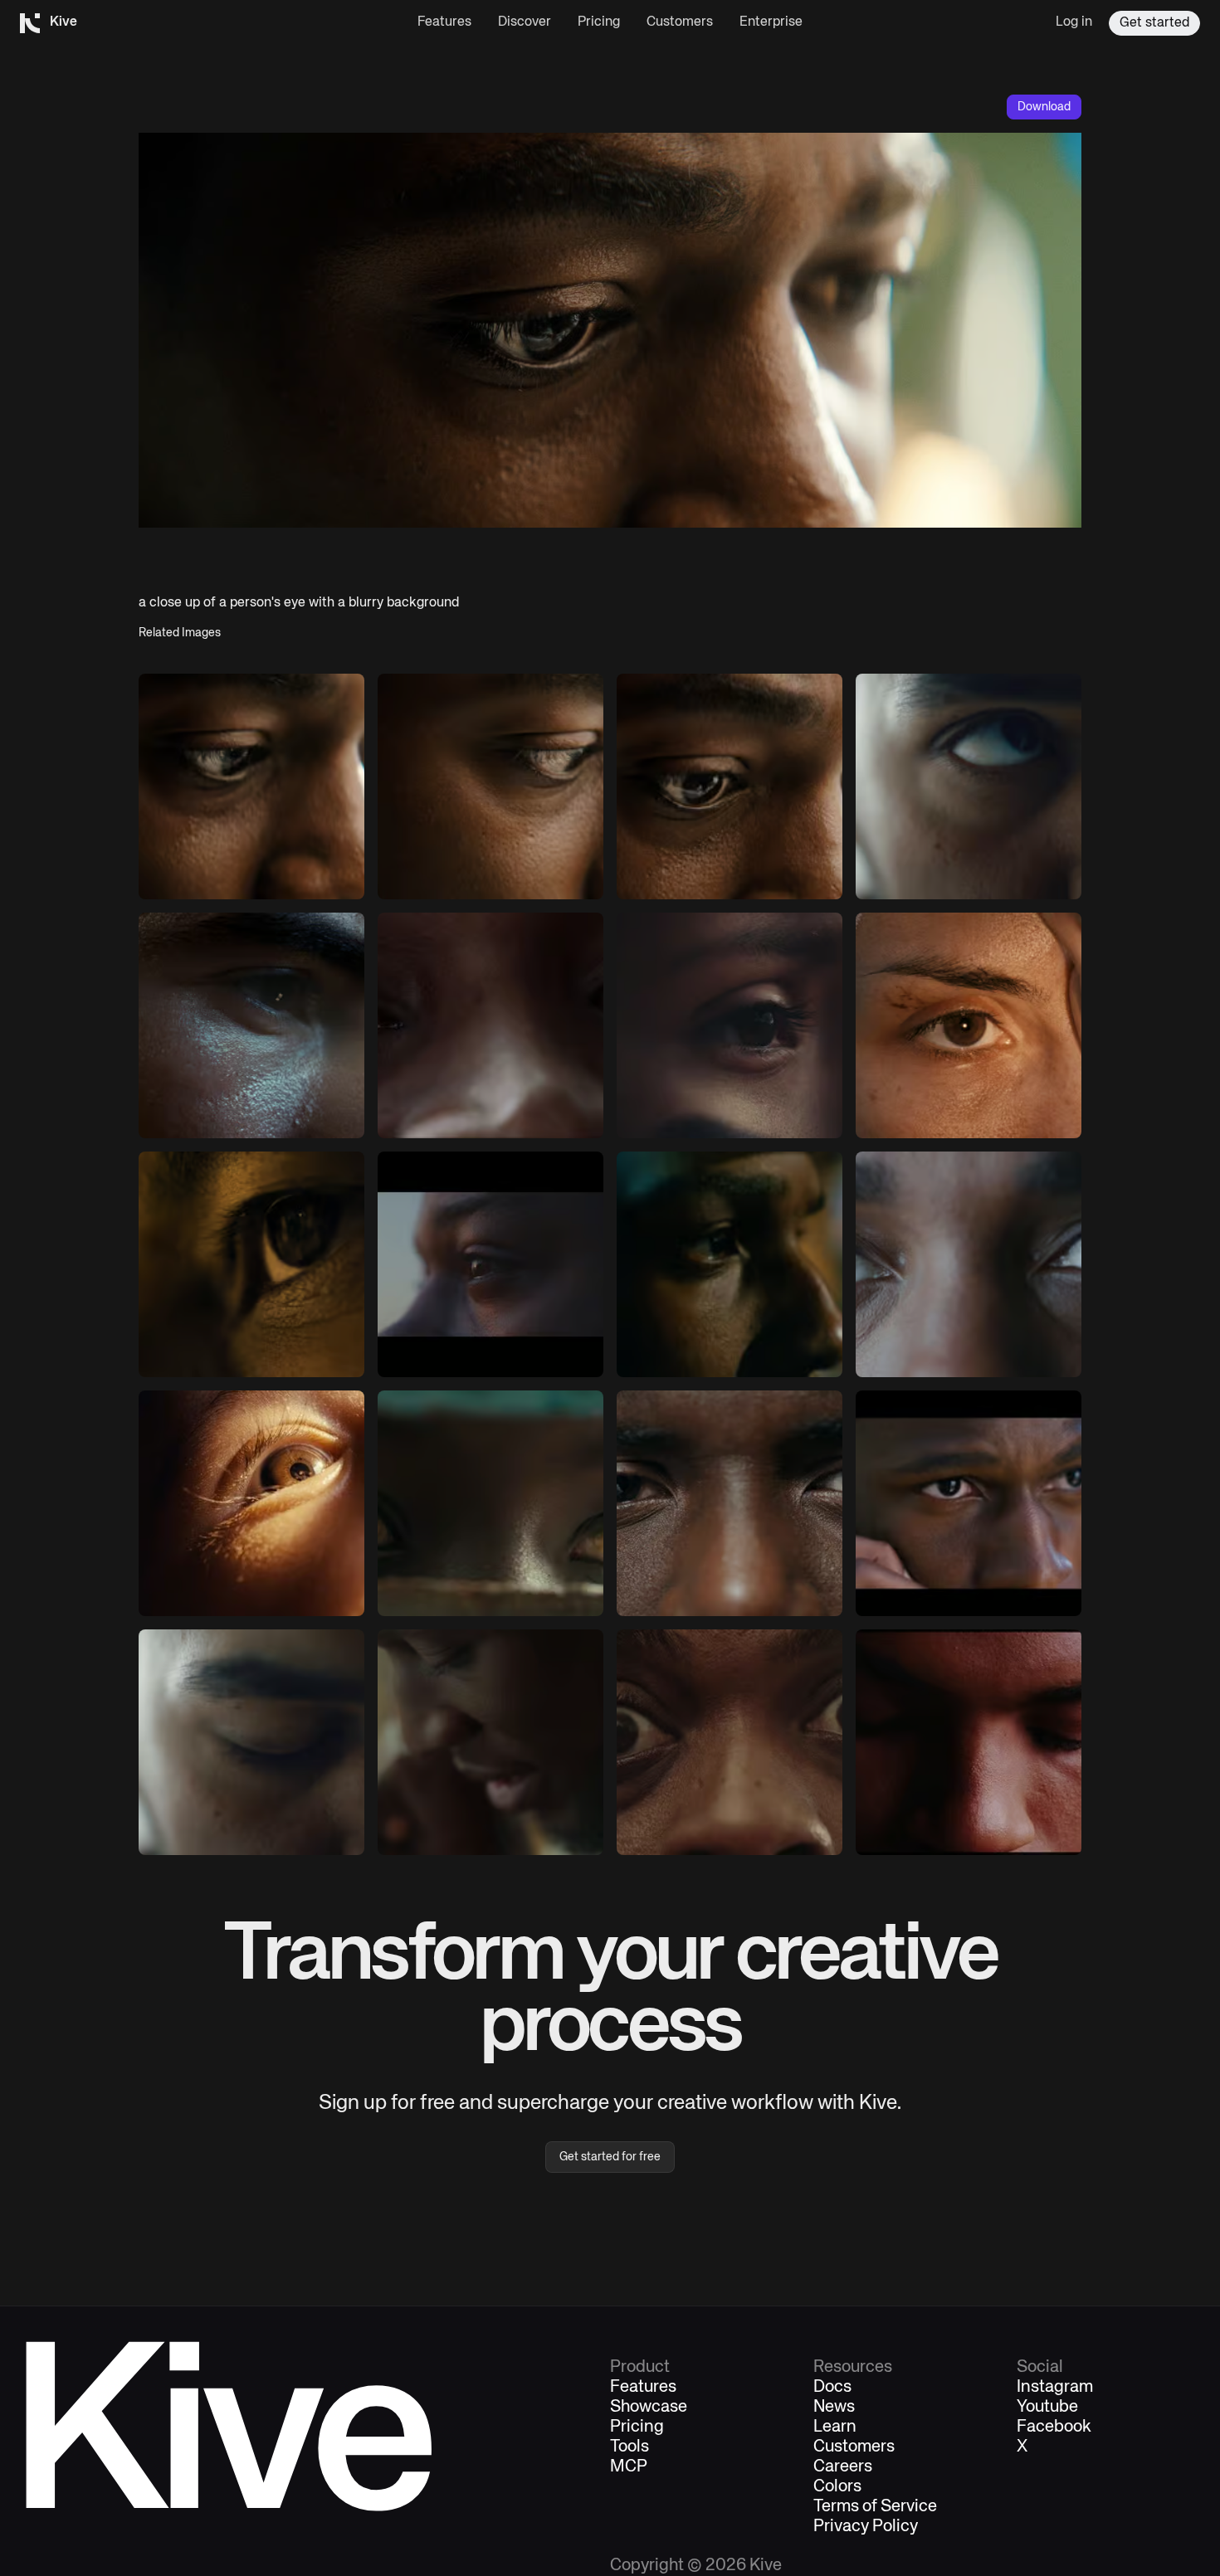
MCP (629, 2467)
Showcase (649, 2408)
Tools (630, 2447)
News (834, 2408)
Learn (835, 2427)
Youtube (1047, 2408)
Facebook (1054, 2427)
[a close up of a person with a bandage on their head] (969, 1025)
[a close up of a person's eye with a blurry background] (251, 786)
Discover (525, 22)
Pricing (599, 22)
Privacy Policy (866, 2527)
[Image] (969, 786)
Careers (843, 2467)
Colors (837, 2487)
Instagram (1055, 2388)
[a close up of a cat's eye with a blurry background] (251, 1264)
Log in (1074, 22)
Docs (832, 2388)
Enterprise (771, 22)
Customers (680, 22)
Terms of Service (875, 2507)
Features (444, 22)
